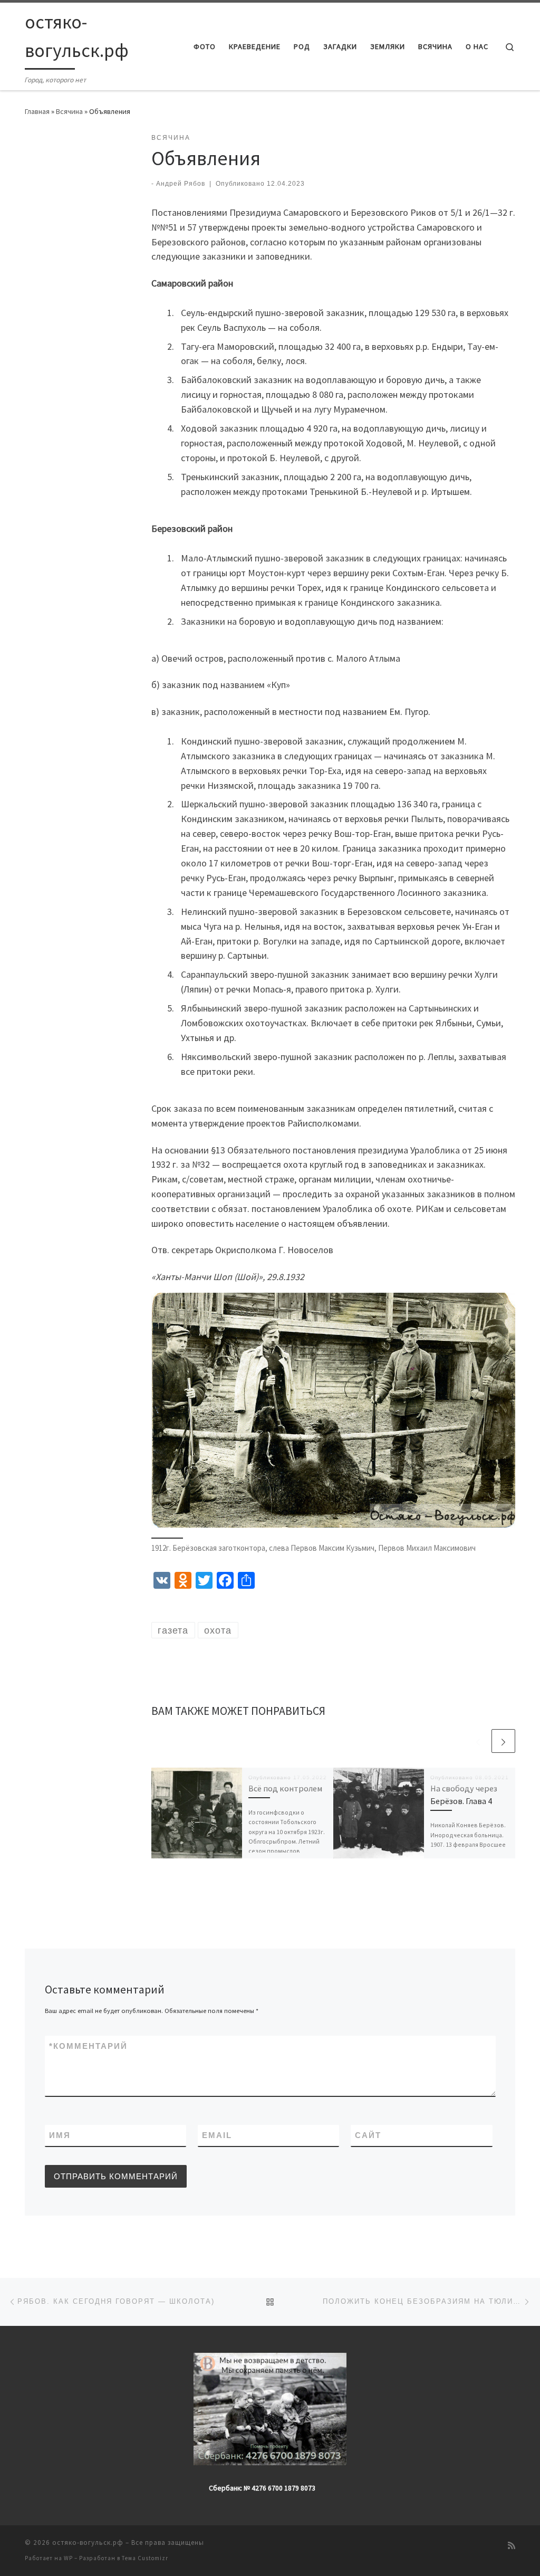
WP (68, 2558)
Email (217, 2135)
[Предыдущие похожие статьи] (478, 1741)
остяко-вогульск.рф (88, 2542)
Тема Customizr (145, 2558)
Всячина (69, 111)
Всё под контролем (285, 1788)
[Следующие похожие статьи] (503, 1741)
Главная (37, 111)
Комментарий (88, 2046)
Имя (60, 2135)
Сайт (368, 2135)
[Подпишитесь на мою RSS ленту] (512, 2546)
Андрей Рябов (181, 184)
